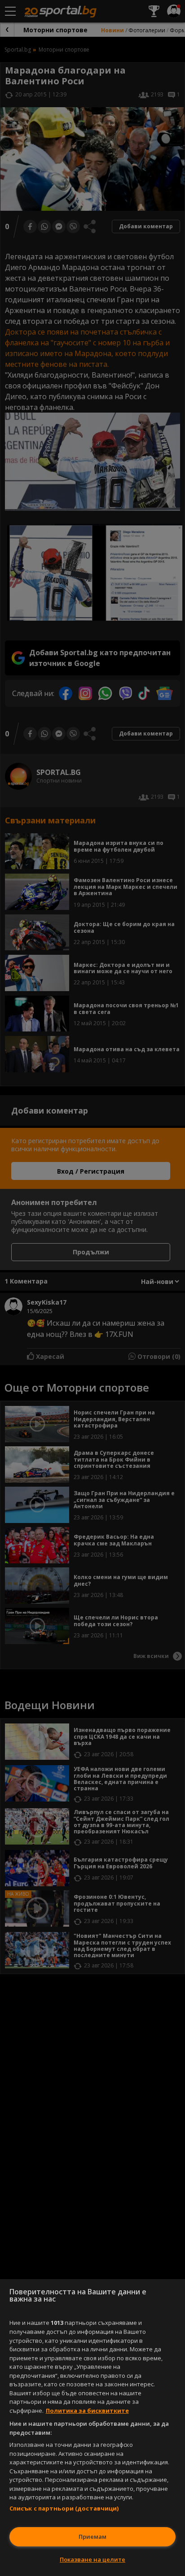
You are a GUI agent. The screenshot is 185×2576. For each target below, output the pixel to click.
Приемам (92, 2537)
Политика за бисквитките (87, 2411)
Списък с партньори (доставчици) (64, 2508)
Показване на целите (92, 2559)
